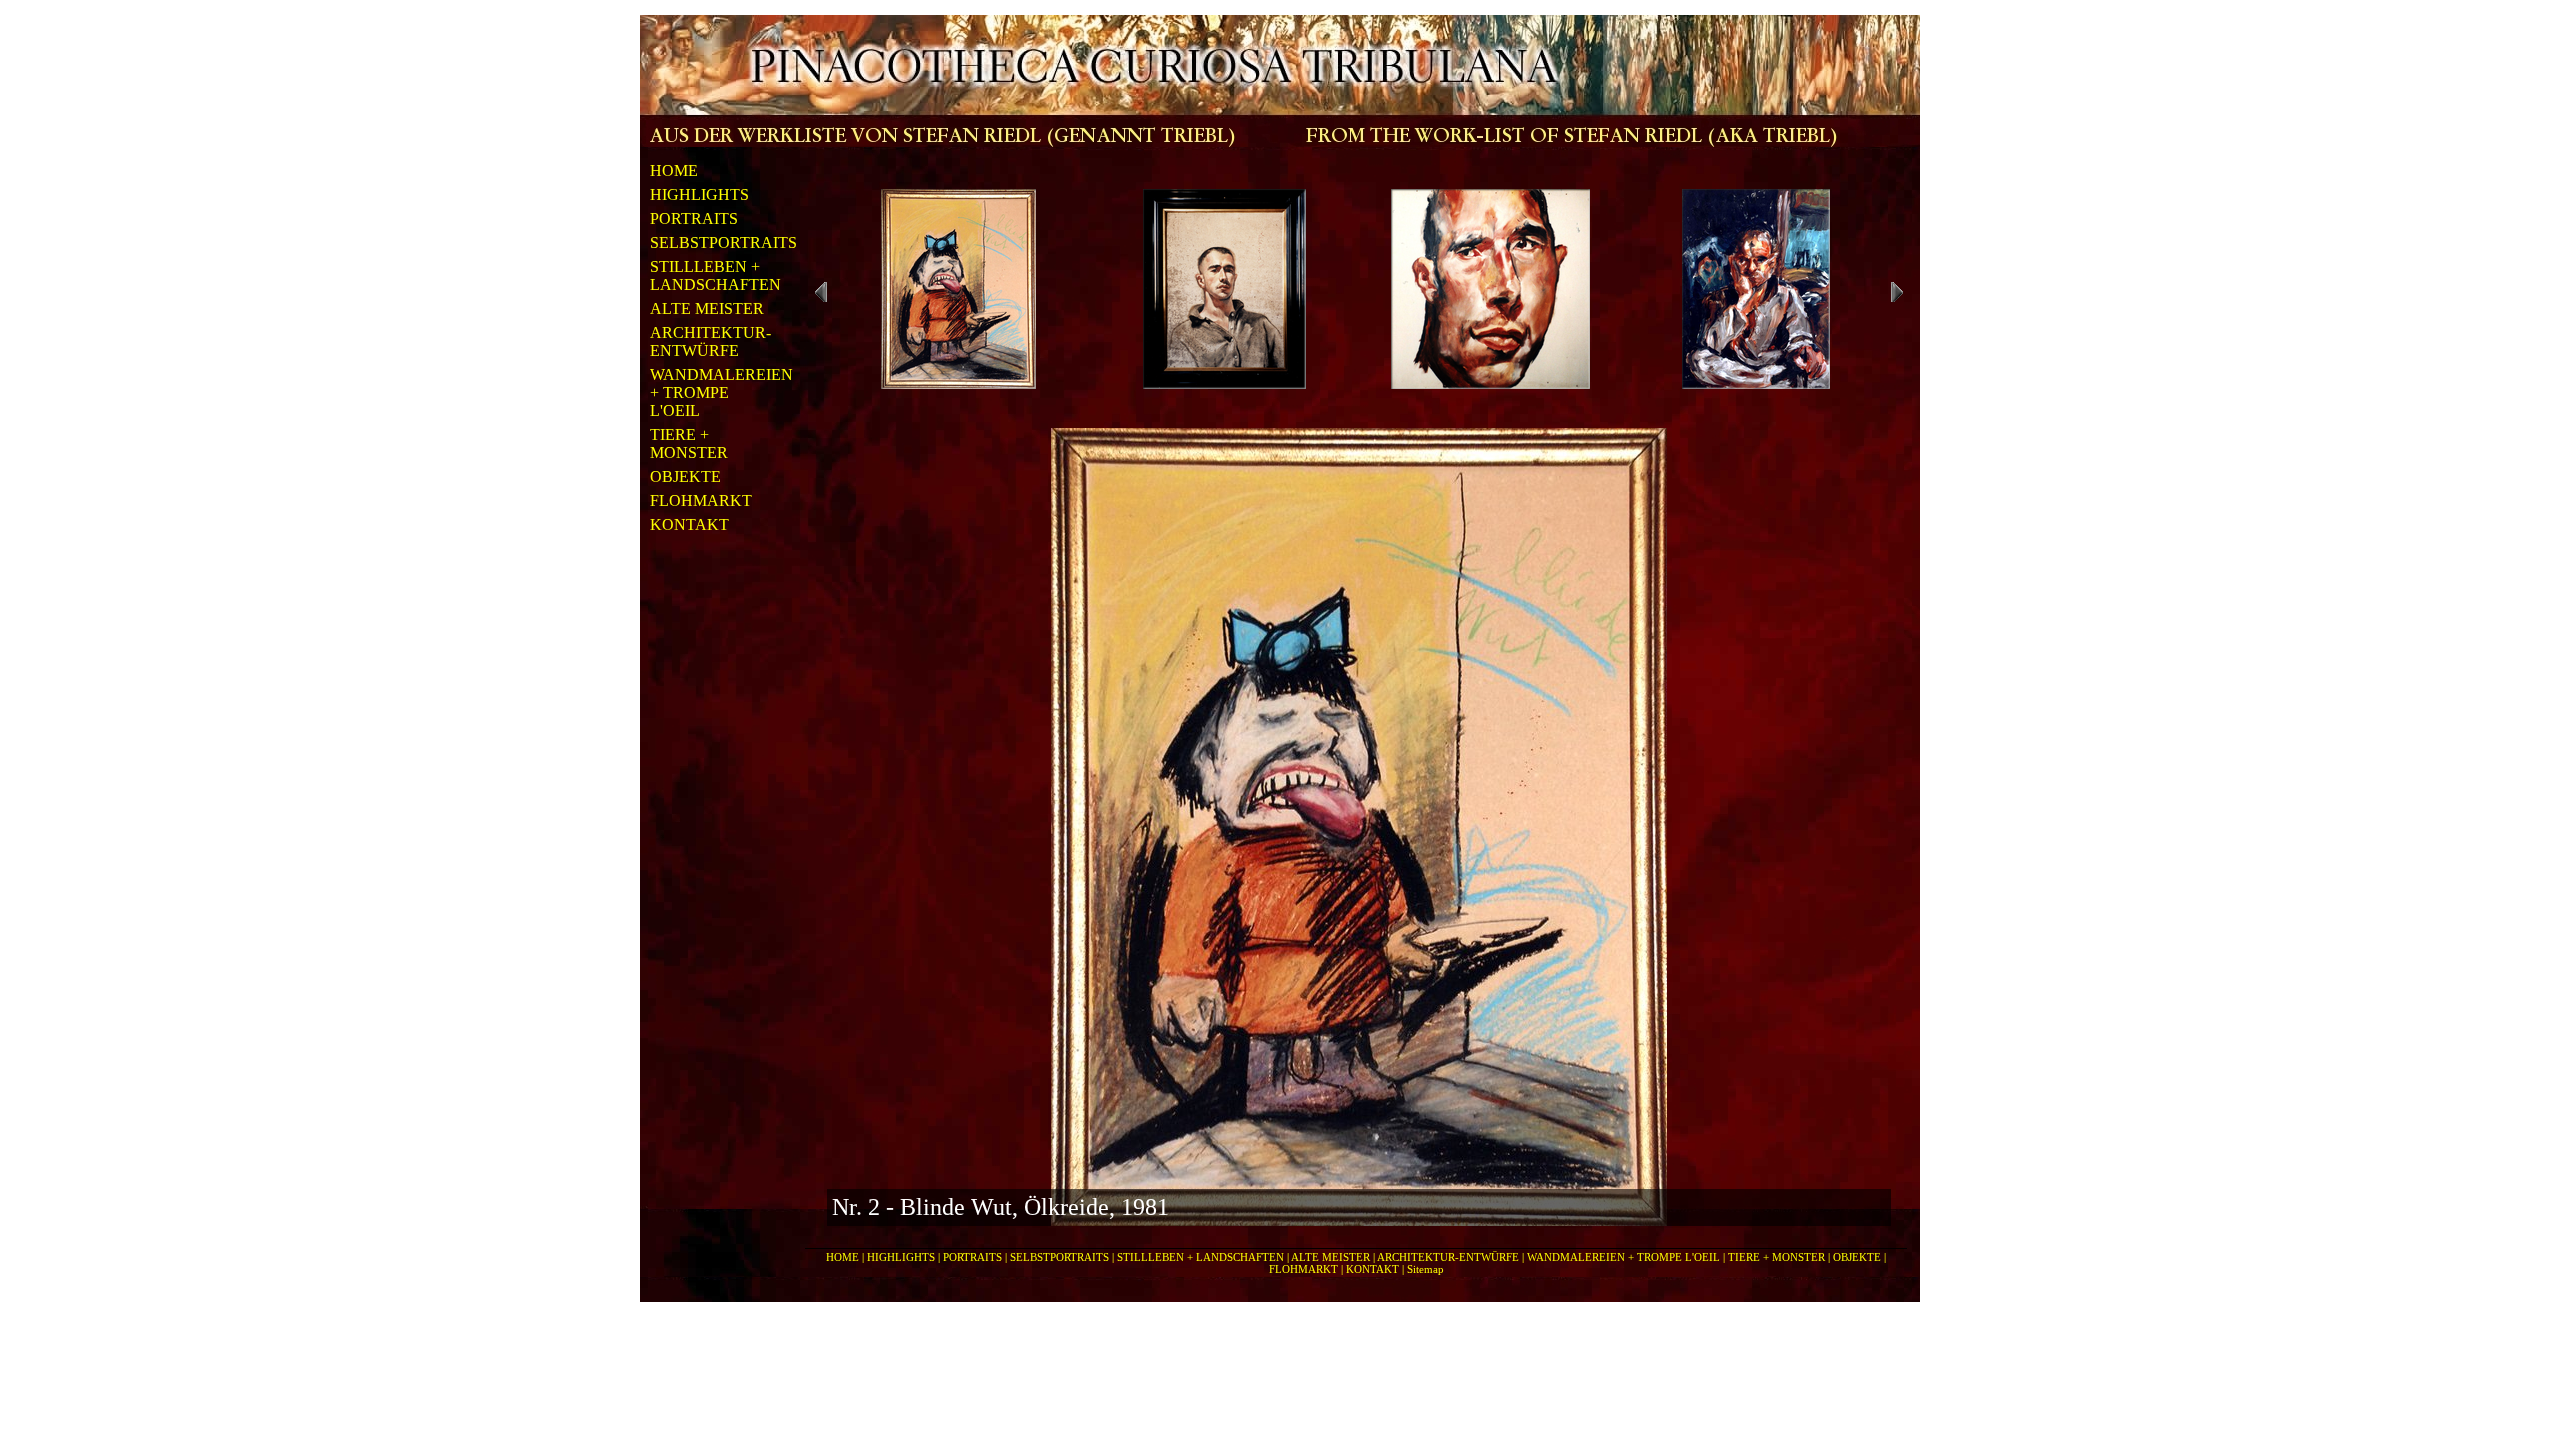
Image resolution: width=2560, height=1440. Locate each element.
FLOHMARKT (701, 500)
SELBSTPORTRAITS (708, 242)
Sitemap (1425, 1269)
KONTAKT (689, 524)
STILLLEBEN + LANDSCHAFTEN (708, 275)
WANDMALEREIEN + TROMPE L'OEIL (708, 392)
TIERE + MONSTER (689, 443)
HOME (674, 170)
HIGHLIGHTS (699, 194)
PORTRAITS (694, 218)
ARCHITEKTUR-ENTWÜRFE (708, 341)
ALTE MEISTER (707, 308)
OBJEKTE (685, 476)
